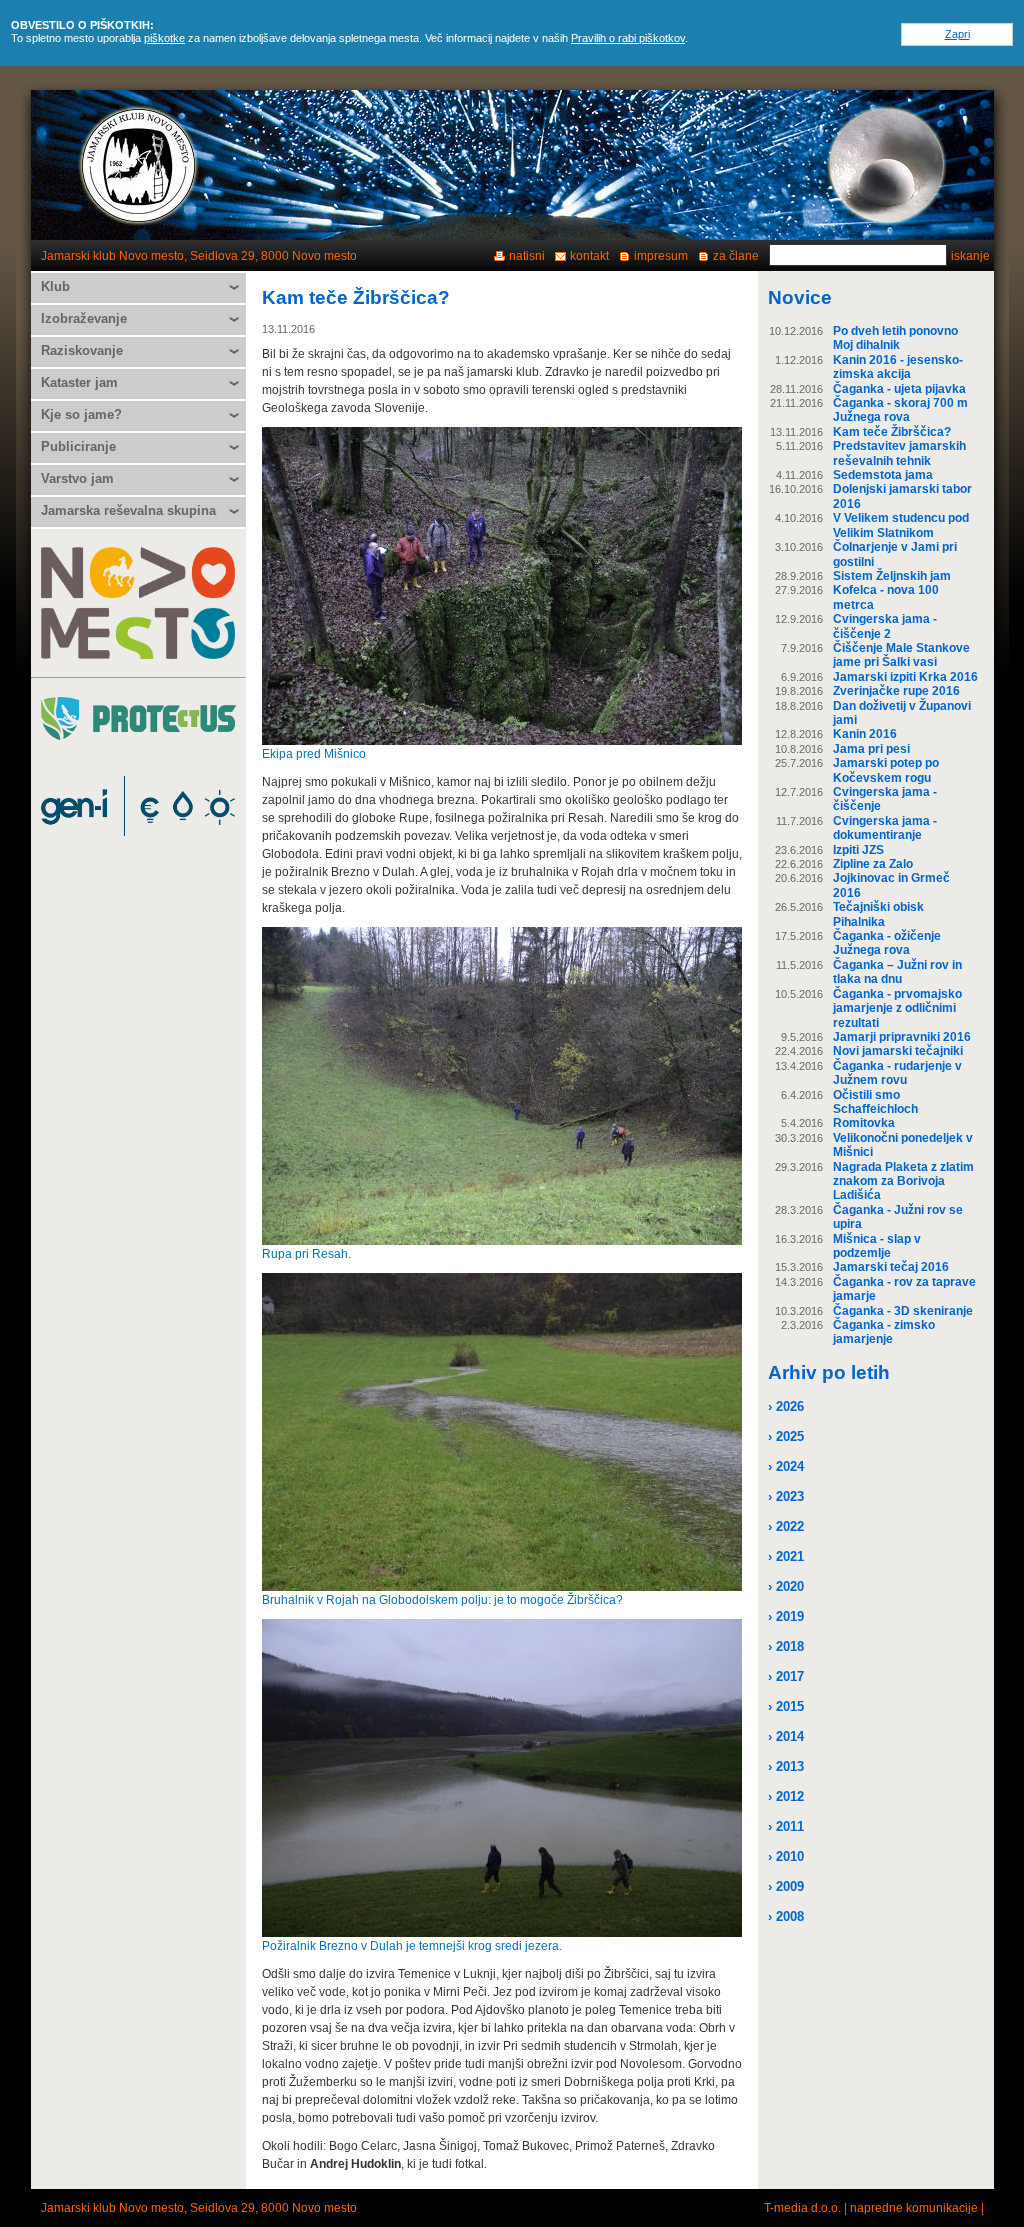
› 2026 (786, 1406)
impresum (661, 256)
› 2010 (786, 1856)
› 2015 (786, 1706)
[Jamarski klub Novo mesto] (139, 165)
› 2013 (786, 1766)
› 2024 (786, 1466)
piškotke (164, 38)
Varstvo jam (77, 478)
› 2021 (786, 1556)
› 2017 (786, 1676)
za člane (736, 256)
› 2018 (786, 1646)
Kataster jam (79, 382)
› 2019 (786, 1616)
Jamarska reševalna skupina (128, 510)
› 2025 (786, 1436)
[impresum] (886, 165)
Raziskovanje (82, 350)
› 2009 (786, 1886)
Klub (55, 286)
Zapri (957, 34)
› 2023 (786, 1496)
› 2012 (786, 1796)
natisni (527, 256)
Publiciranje (78, 446)
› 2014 (786, 1736)
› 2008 (786, 1916)
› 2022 (786, 1526)
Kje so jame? (81, 414)
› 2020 (786, 1586)
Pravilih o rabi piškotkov (628, 38)
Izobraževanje (84, 318)
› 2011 (786, 1826)
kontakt (589, 256)
